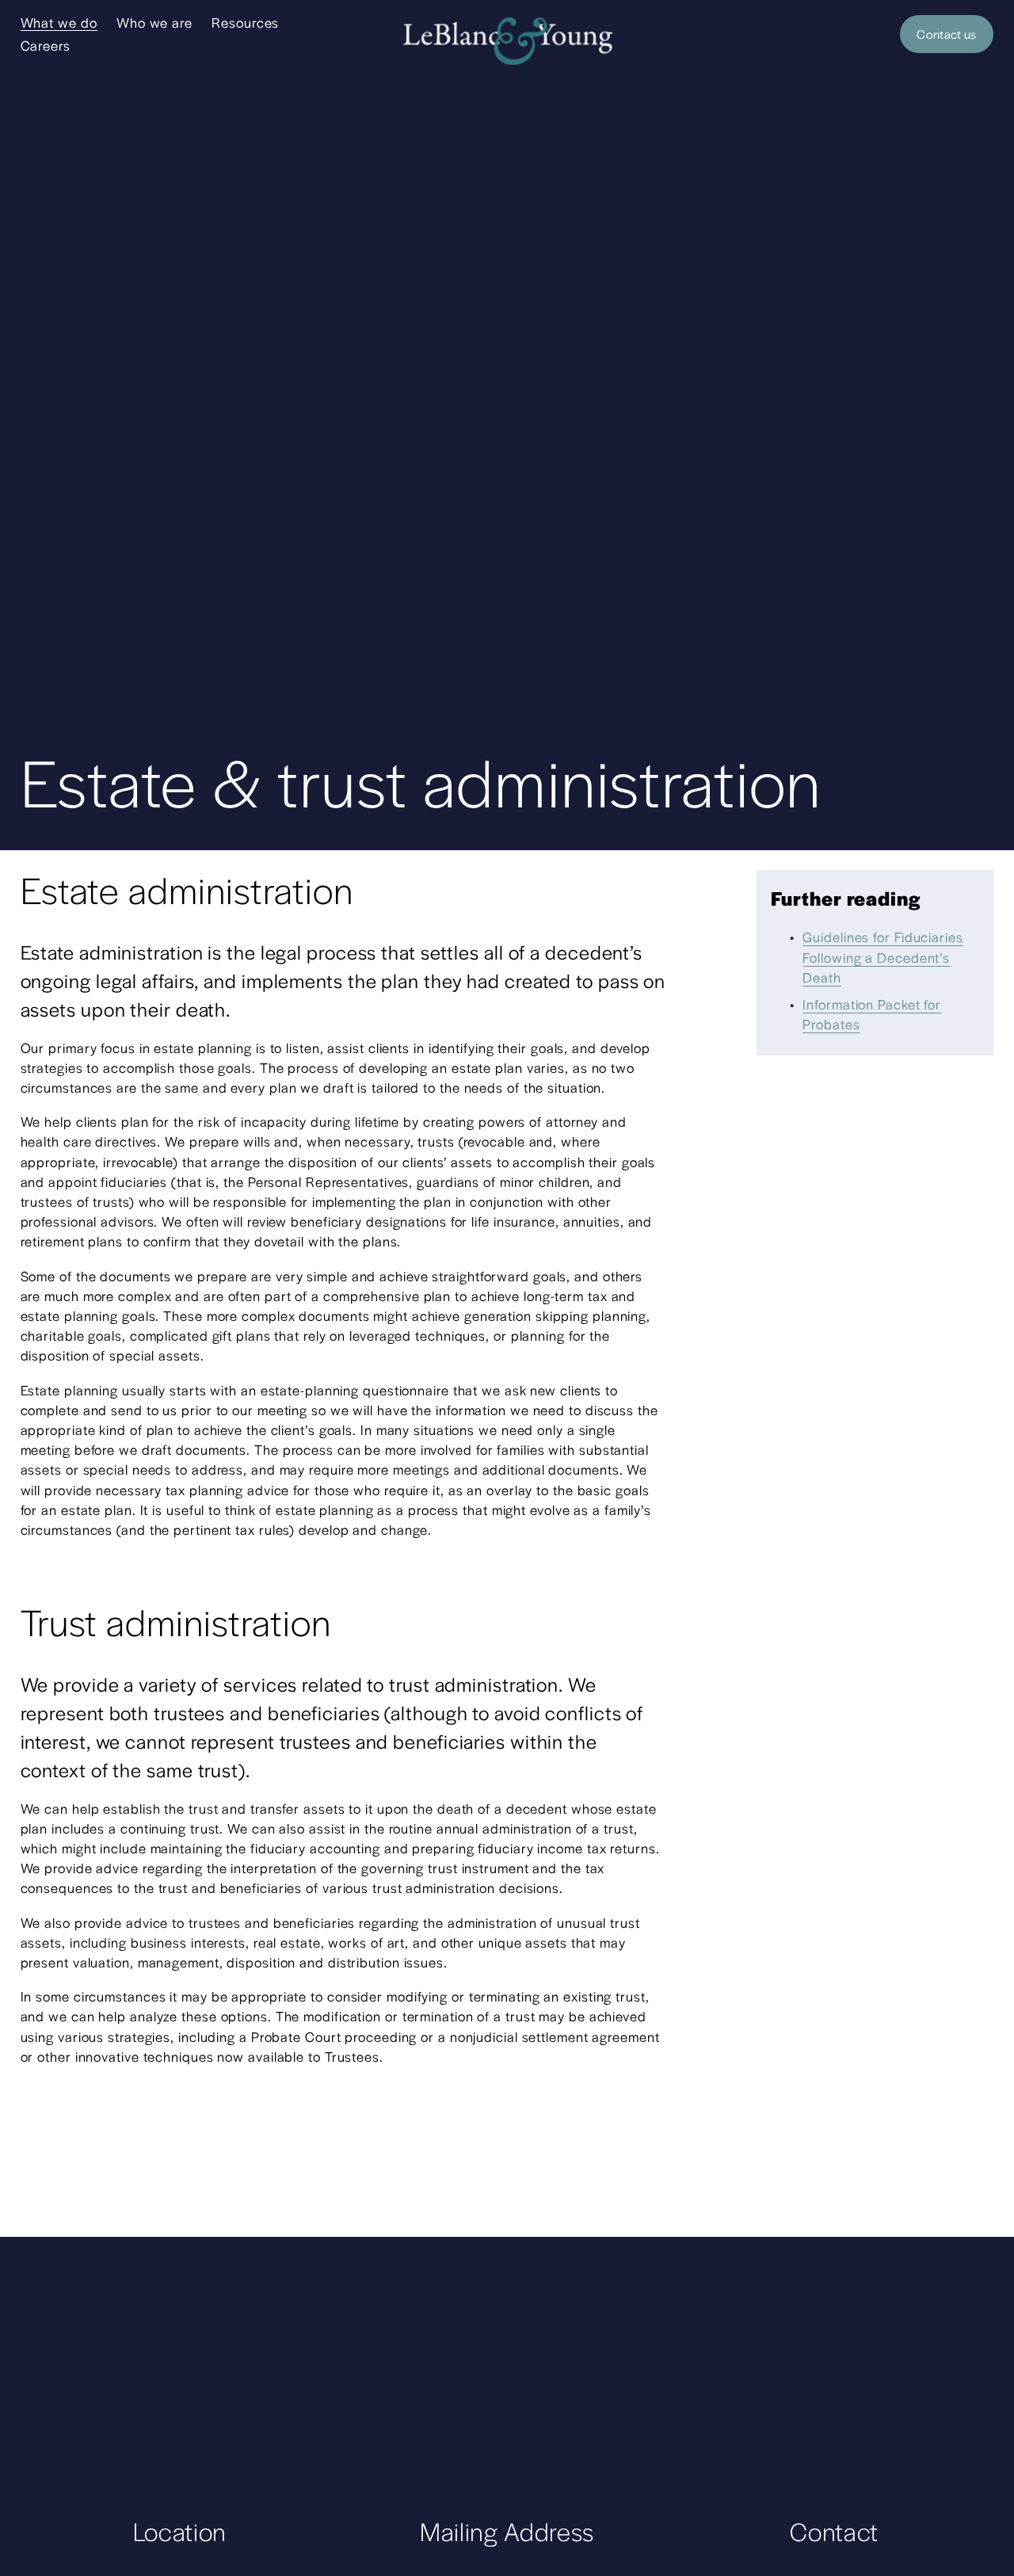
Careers (46, 45)
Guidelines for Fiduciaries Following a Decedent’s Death (882, 956)
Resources (245, 22)
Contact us (946, 34)
